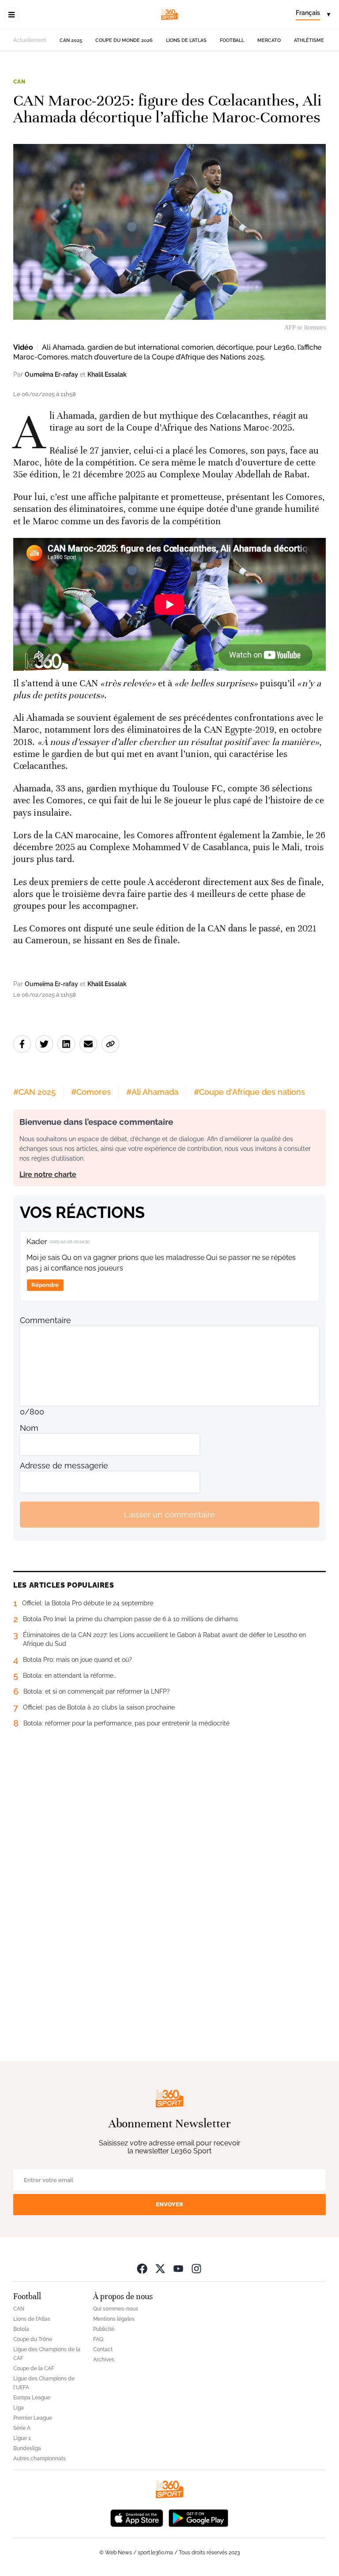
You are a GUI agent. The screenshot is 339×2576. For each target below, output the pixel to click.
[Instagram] (196, 2268)
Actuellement (30, 40)
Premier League (33, 2418)
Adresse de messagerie (64, 1466)
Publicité (104, 2329)
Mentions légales (114, 2319)
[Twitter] (160, 2268)
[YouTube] (178, 2268)
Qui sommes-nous (116, 2309)
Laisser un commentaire (169, 1515)
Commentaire (45, 1320)
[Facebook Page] (142, 2268)
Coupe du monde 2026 (124, 40)
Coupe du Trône (33, 2339)
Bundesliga (27, 2448)
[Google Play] (198, 2517)
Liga (19, 2408)
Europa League (32, 2398)
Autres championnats (40, 2459)
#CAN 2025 (34, 1092)
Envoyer (169, 2204)
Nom (29, 1428)
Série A (22, 2428)
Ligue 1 (22, 2438)
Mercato (269, 40)
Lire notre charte (48, 1175)
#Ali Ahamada (152, 1092)
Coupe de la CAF (34, 2368)
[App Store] (137, 2517)
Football (232, 40)
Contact (103, 2349)
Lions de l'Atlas (186, 40)
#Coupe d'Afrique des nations (249, 1092)
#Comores (91, 1092)
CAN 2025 (71, 40)
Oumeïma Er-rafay (51, 374)
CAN (19, 82)
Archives (104, 2360)
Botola (21, 2329)
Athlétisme (309, 40)
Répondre (45, 1285)
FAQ (98, 2339)
